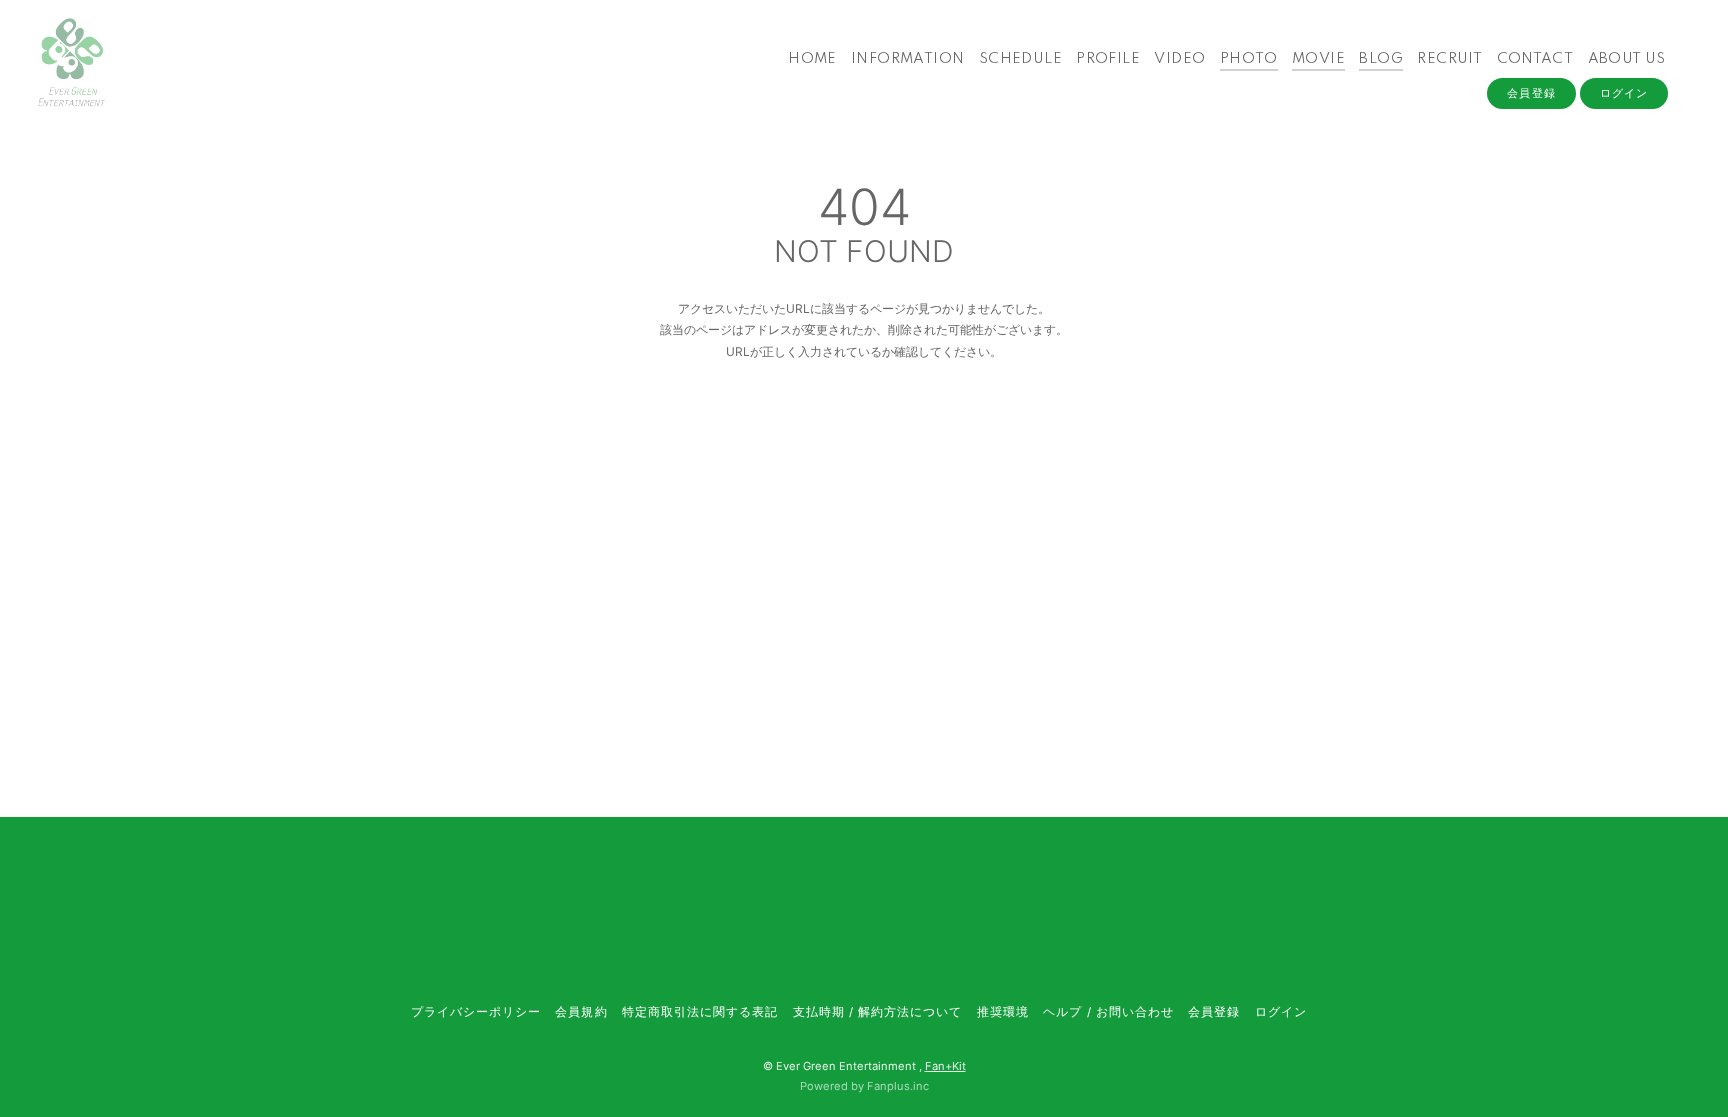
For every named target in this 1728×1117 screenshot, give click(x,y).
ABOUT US (1627, 59)
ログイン (1624, 93)
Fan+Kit (945, 1066)
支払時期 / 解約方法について (878, 1011)
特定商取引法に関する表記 (700, 1011)
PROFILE (1108, 59)
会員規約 (581, 1011)
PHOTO (1249, 59)
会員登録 (1531, 93)
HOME (812, 59)
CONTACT (1535, 59)
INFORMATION (907, 59)
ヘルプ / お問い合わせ (1108, 1011)
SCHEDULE (1020, 59)
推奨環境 (1003, 1011)
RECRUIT (1449, 59)
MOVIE (1318, 59)
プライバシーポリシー (476, 1011)
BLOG (1381, 59)
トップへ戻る (864, 436)
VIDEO (1179, 59)
